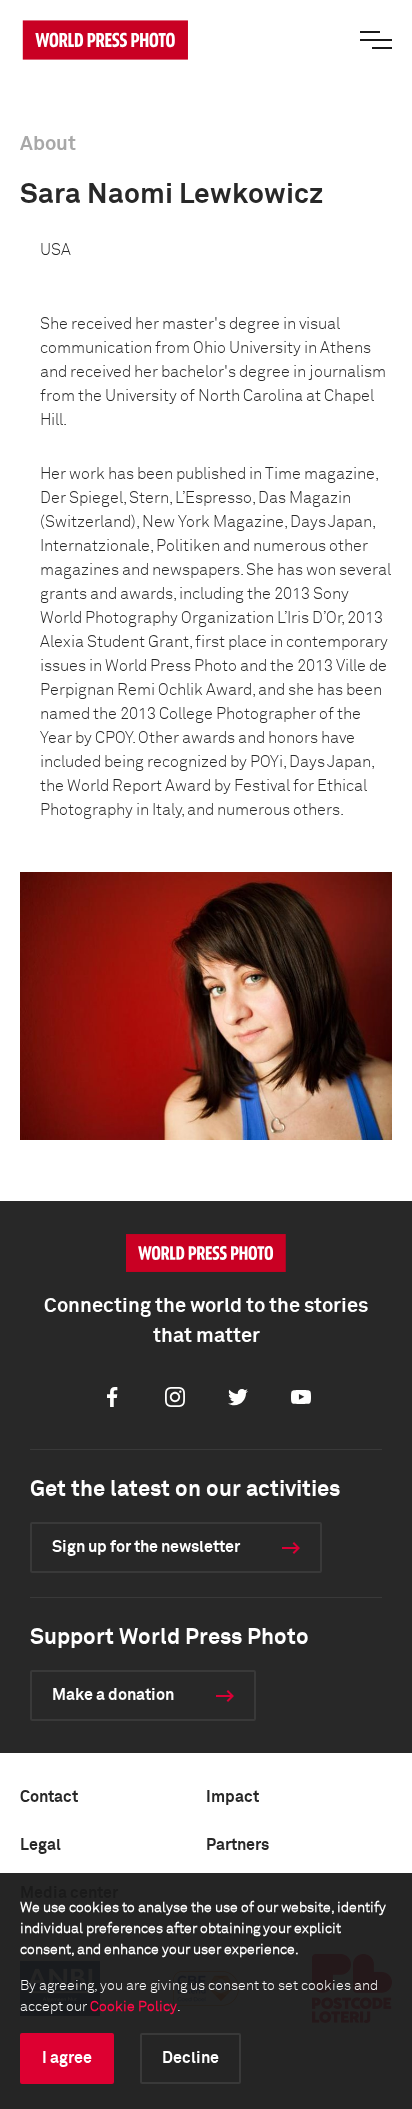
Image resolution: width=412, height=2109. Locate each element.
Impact (232, 1797)
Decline (190, 2058)
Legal (40, 1845)
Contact (49, 1797)
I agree (67, 2058)
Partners (237, 1845)
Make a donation (113, 1695)
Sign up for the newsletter (146, 1547)
